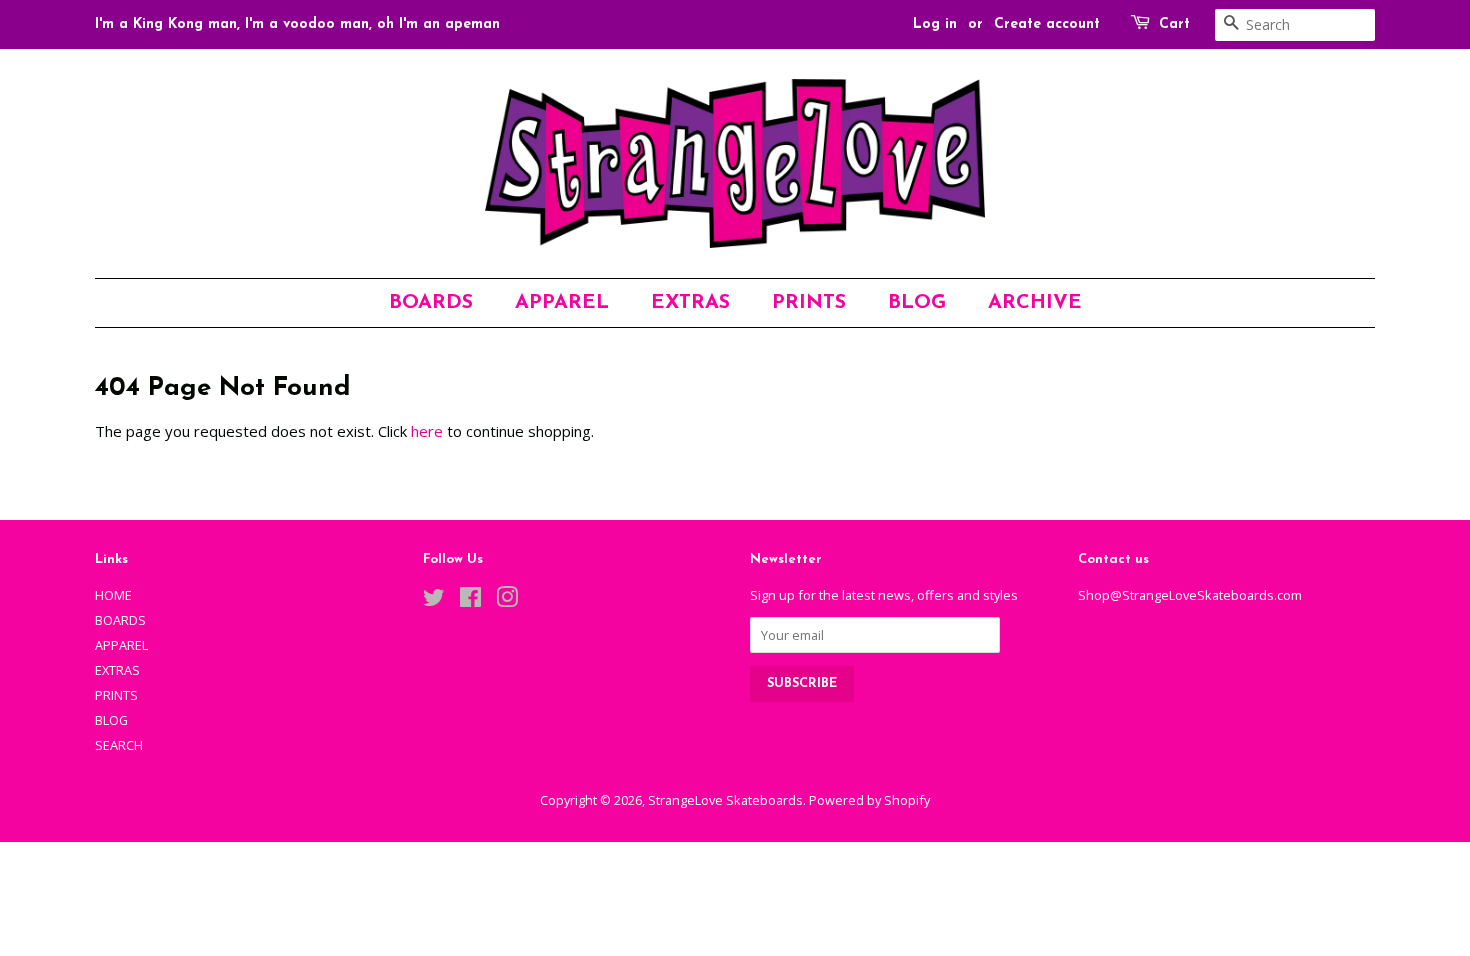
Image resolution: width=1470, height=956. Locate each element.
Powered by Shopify (869, 800)
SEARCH (119, 745)
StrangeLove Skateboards (725, 800)
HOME (113, 595)
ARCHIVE (1035, 303)
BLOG (917, 303)
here (427, 431)
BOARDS (431, 303)
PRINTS (809, 303)
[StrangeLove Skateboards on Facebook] (470, 601)
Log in (935, 24)
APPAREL (562, 303)
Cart (1174, 24)
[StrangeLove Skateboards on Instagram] (507, 601)
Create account (1047, 24)
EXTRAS (690, 303)
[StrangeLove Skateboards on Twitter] (434, 601)
